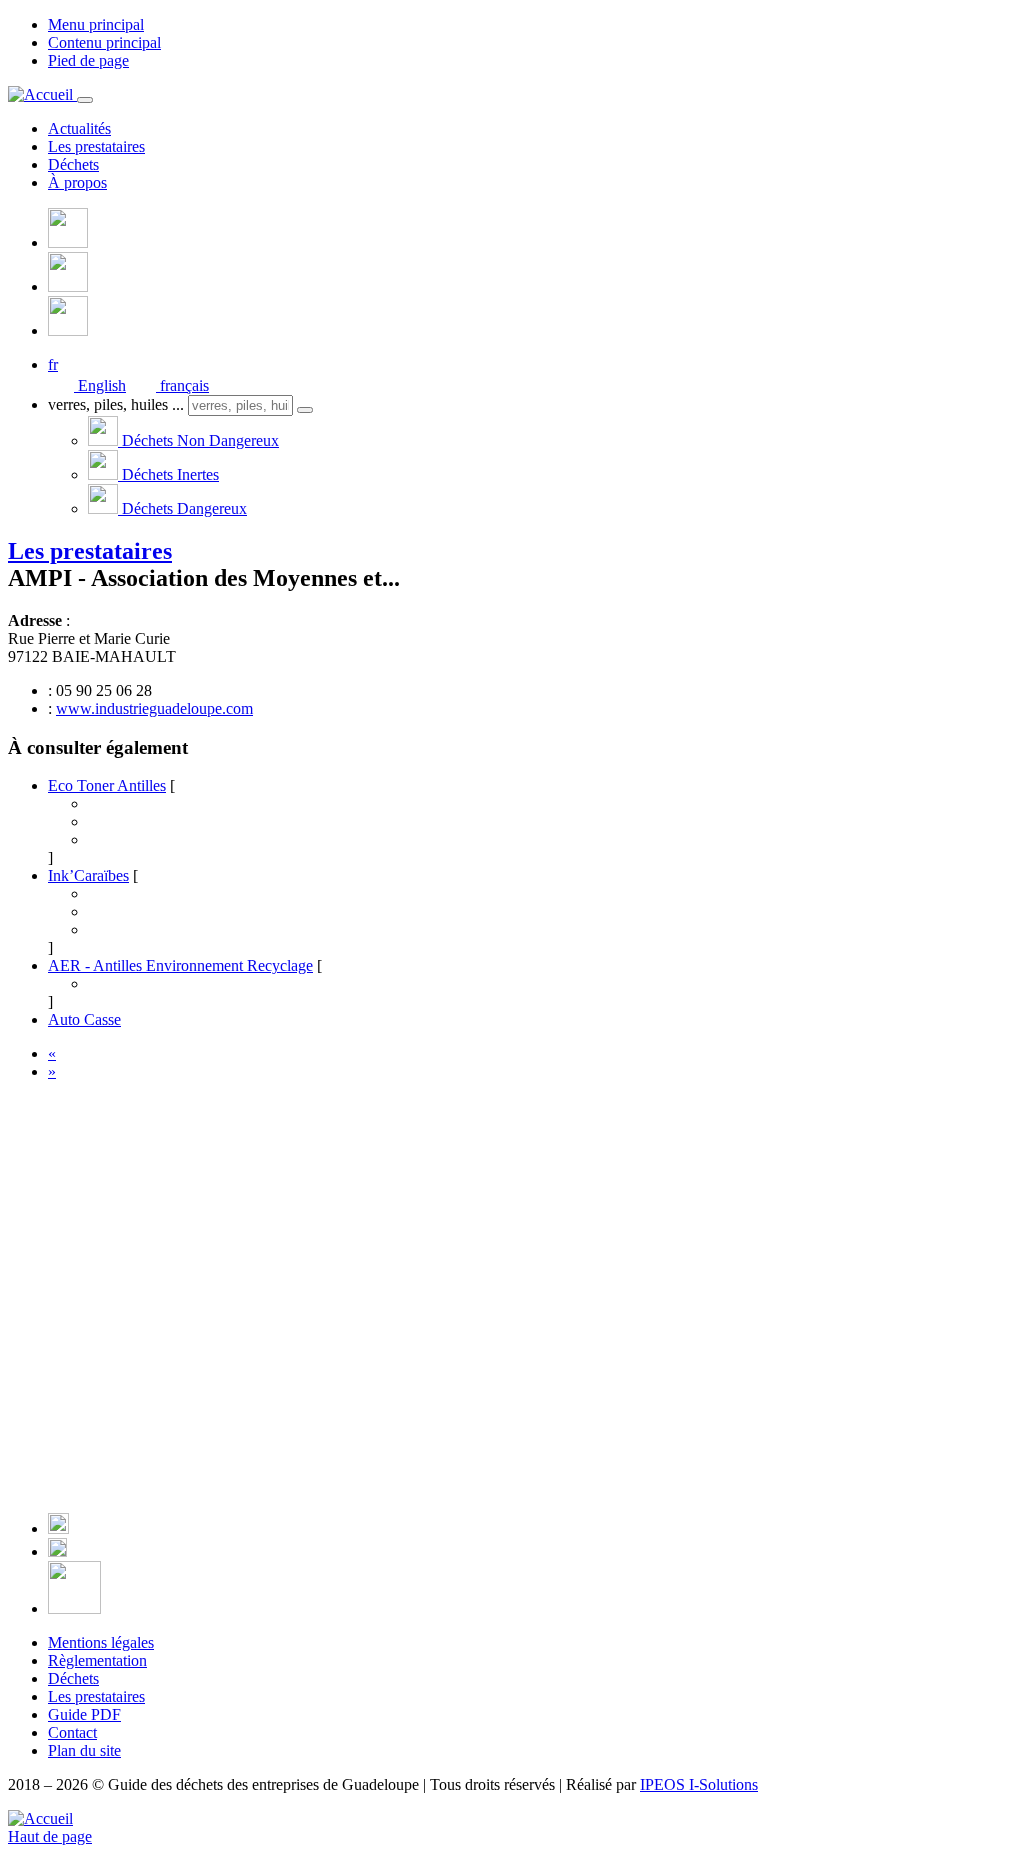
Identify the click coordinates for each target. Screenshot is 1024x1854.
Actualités (79, 128)
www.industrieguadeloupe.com (154, 708)
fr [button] (53, 364)
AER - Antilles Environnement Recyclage (180, 965)
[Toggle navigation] (85, 100)
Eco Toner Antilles (107, 785)
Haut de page (50, 1836)
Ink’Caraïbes (88, 875)
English (100, 385)
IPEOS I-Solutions (699, 1784)
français (182, 385)
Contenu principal (104, 42)
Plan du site (84, 1750)
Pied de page (88, 60)
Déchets (73, 164)
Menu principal (96, 24)
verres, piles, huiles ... (116, 404)
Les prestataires (96, 146)
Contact (72, 1732)
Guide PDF (84, 1714)
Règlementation (97, 1660)
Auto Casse (84, 1019)
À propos (77, 182)
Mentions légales (101, 1642)
